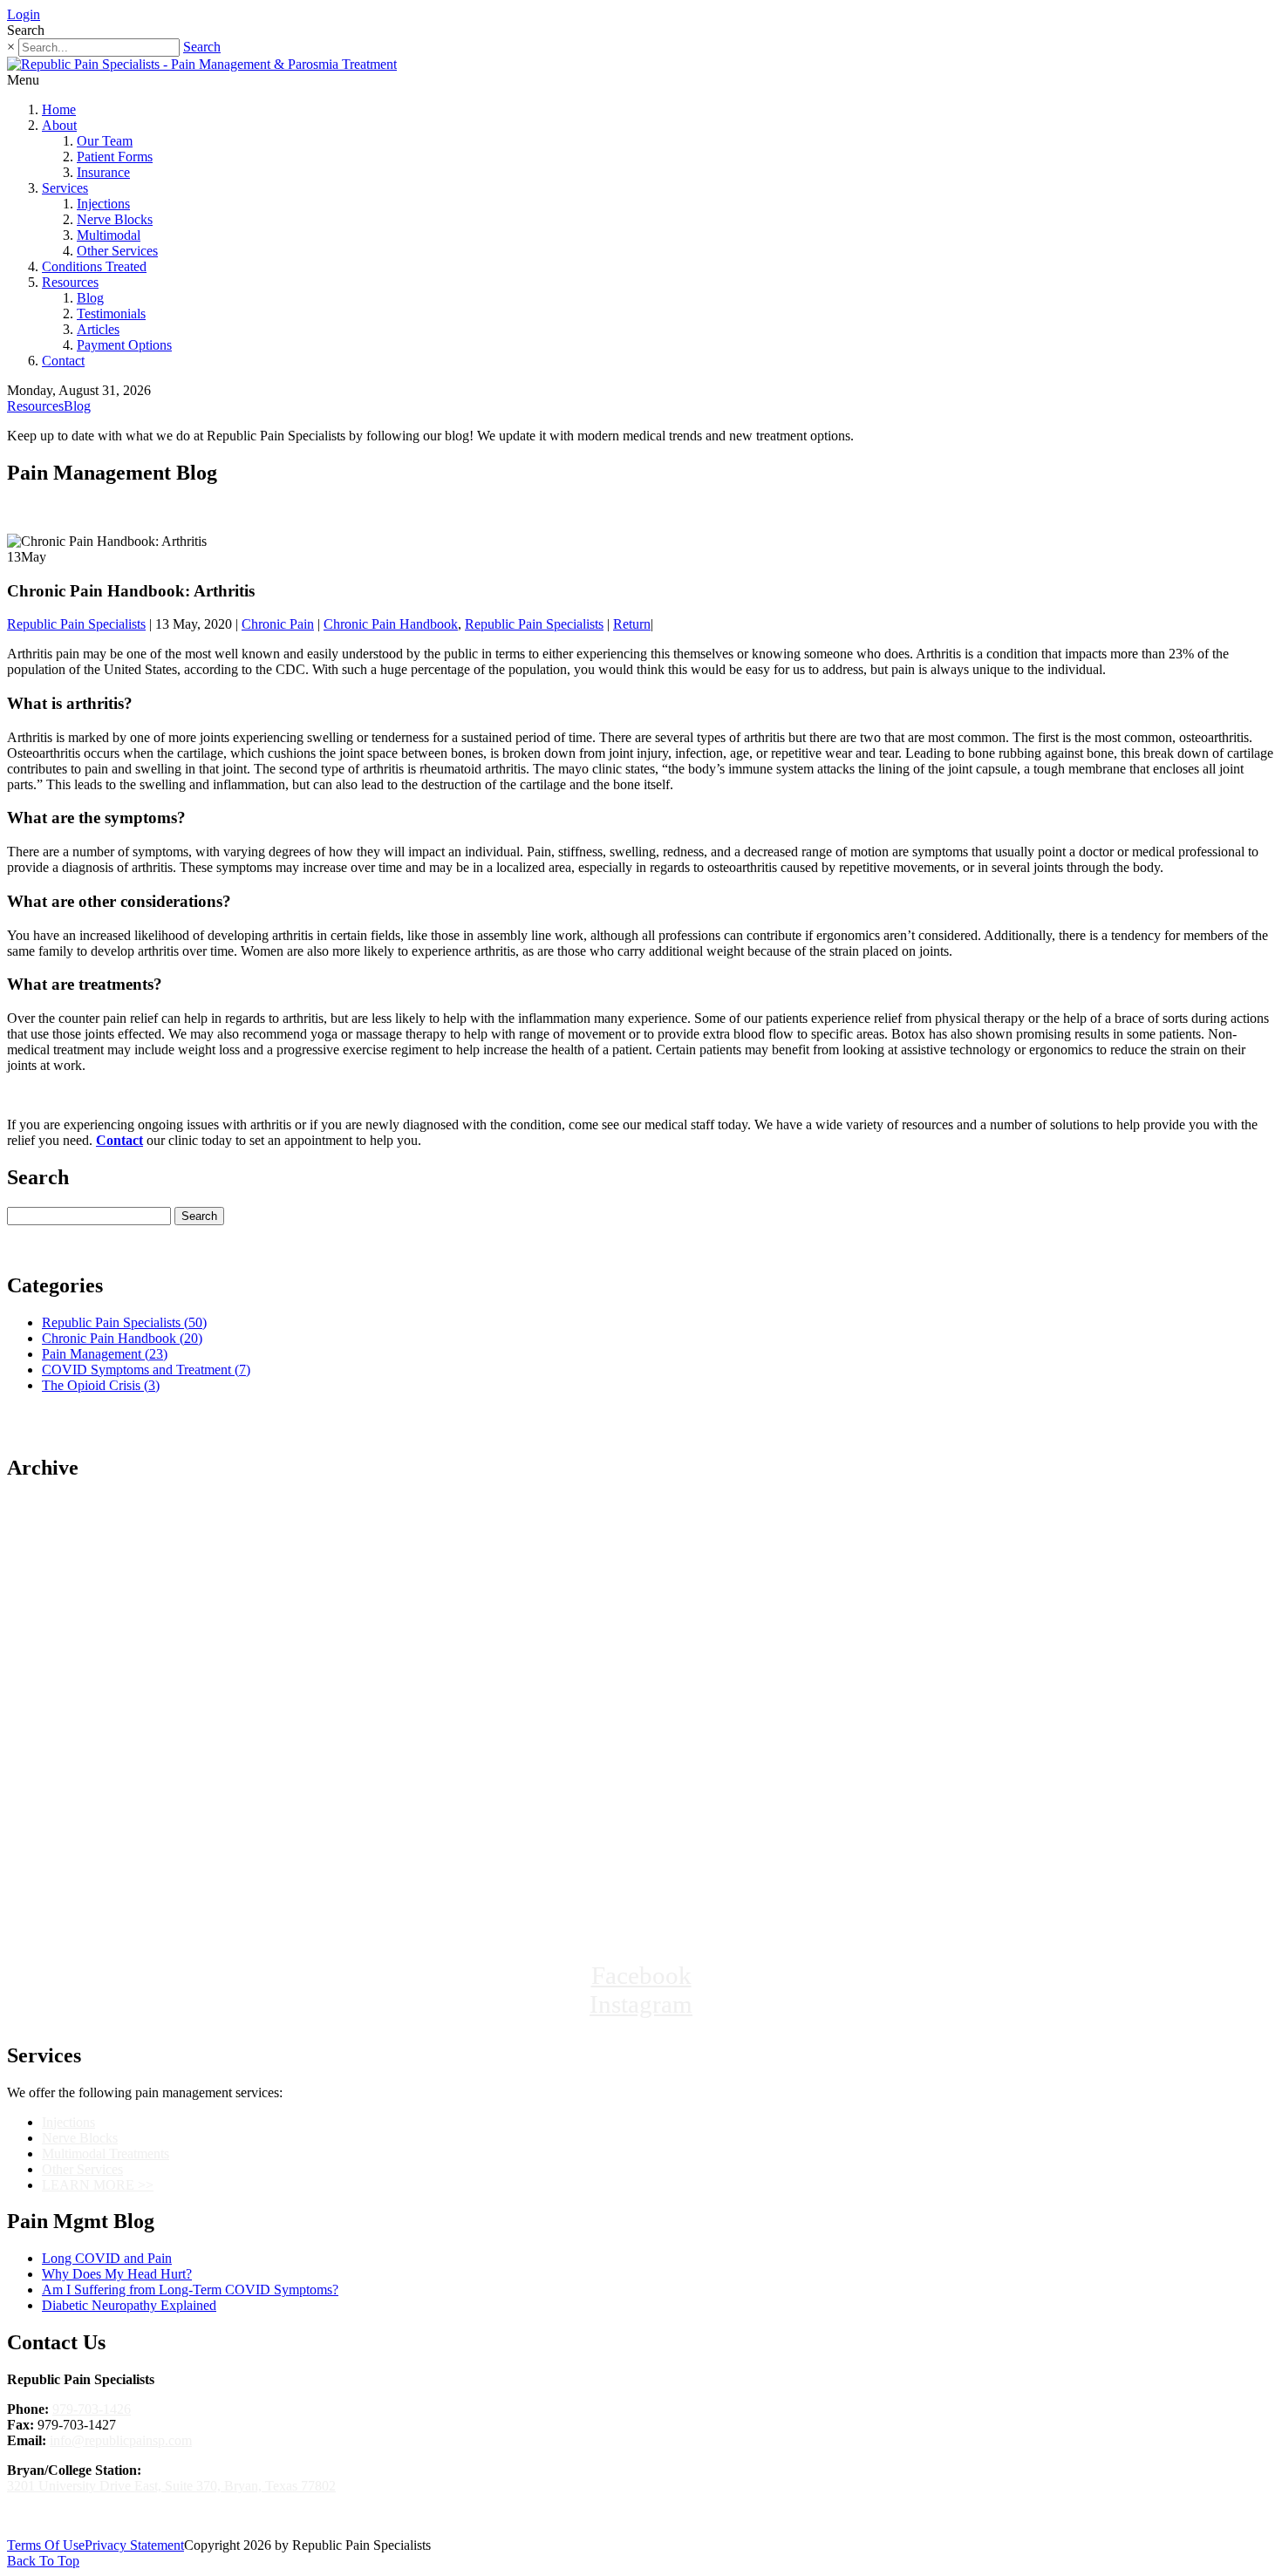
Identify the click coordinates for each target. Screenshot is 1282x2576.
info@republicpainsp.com (121, 2440)
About (59, 125)
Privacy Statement (134, 2545)
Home (59, 109)
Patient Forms (115, 157)
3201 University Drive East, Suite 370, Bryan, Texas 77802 (171, 2486)
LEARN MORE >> (98, 2185)
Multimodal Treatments (106, 2153)
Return (632, 624)
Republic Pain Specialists (76, 624)
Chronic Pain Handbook (391, 624)
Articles (98, 329)
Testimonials (111, 313)
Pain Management (105, 1354)
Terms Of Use (46, 2545)
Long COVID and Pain (107, 2258)
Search (202, 47)
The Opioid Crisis (101, 1385)
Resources (70, 282)
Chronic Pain (278, 624)
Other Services (117, 251)
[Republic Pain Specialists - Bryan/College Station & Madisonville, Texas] (641, 1899)
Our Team (105, 141)
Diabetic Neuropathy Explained (129, 2305)
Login (24, 14)
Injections (103, 204)
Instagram (641, 2004)
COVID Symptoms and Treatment (146, 1370)
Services (65, 188)
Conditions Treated (94, 266)
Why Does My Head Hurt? (117, 2274)
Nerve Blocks (115, 219)
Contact (63, 361)
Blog (90, 298)
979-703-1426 (92, 2409)
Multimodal (109, 235)
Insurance (103, 172)
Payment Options (124, 345)
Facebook (641, 1975)
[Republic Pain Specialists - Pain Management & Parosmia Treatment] (202, 64)
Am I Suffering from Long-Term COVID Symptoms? (190, 2290)
